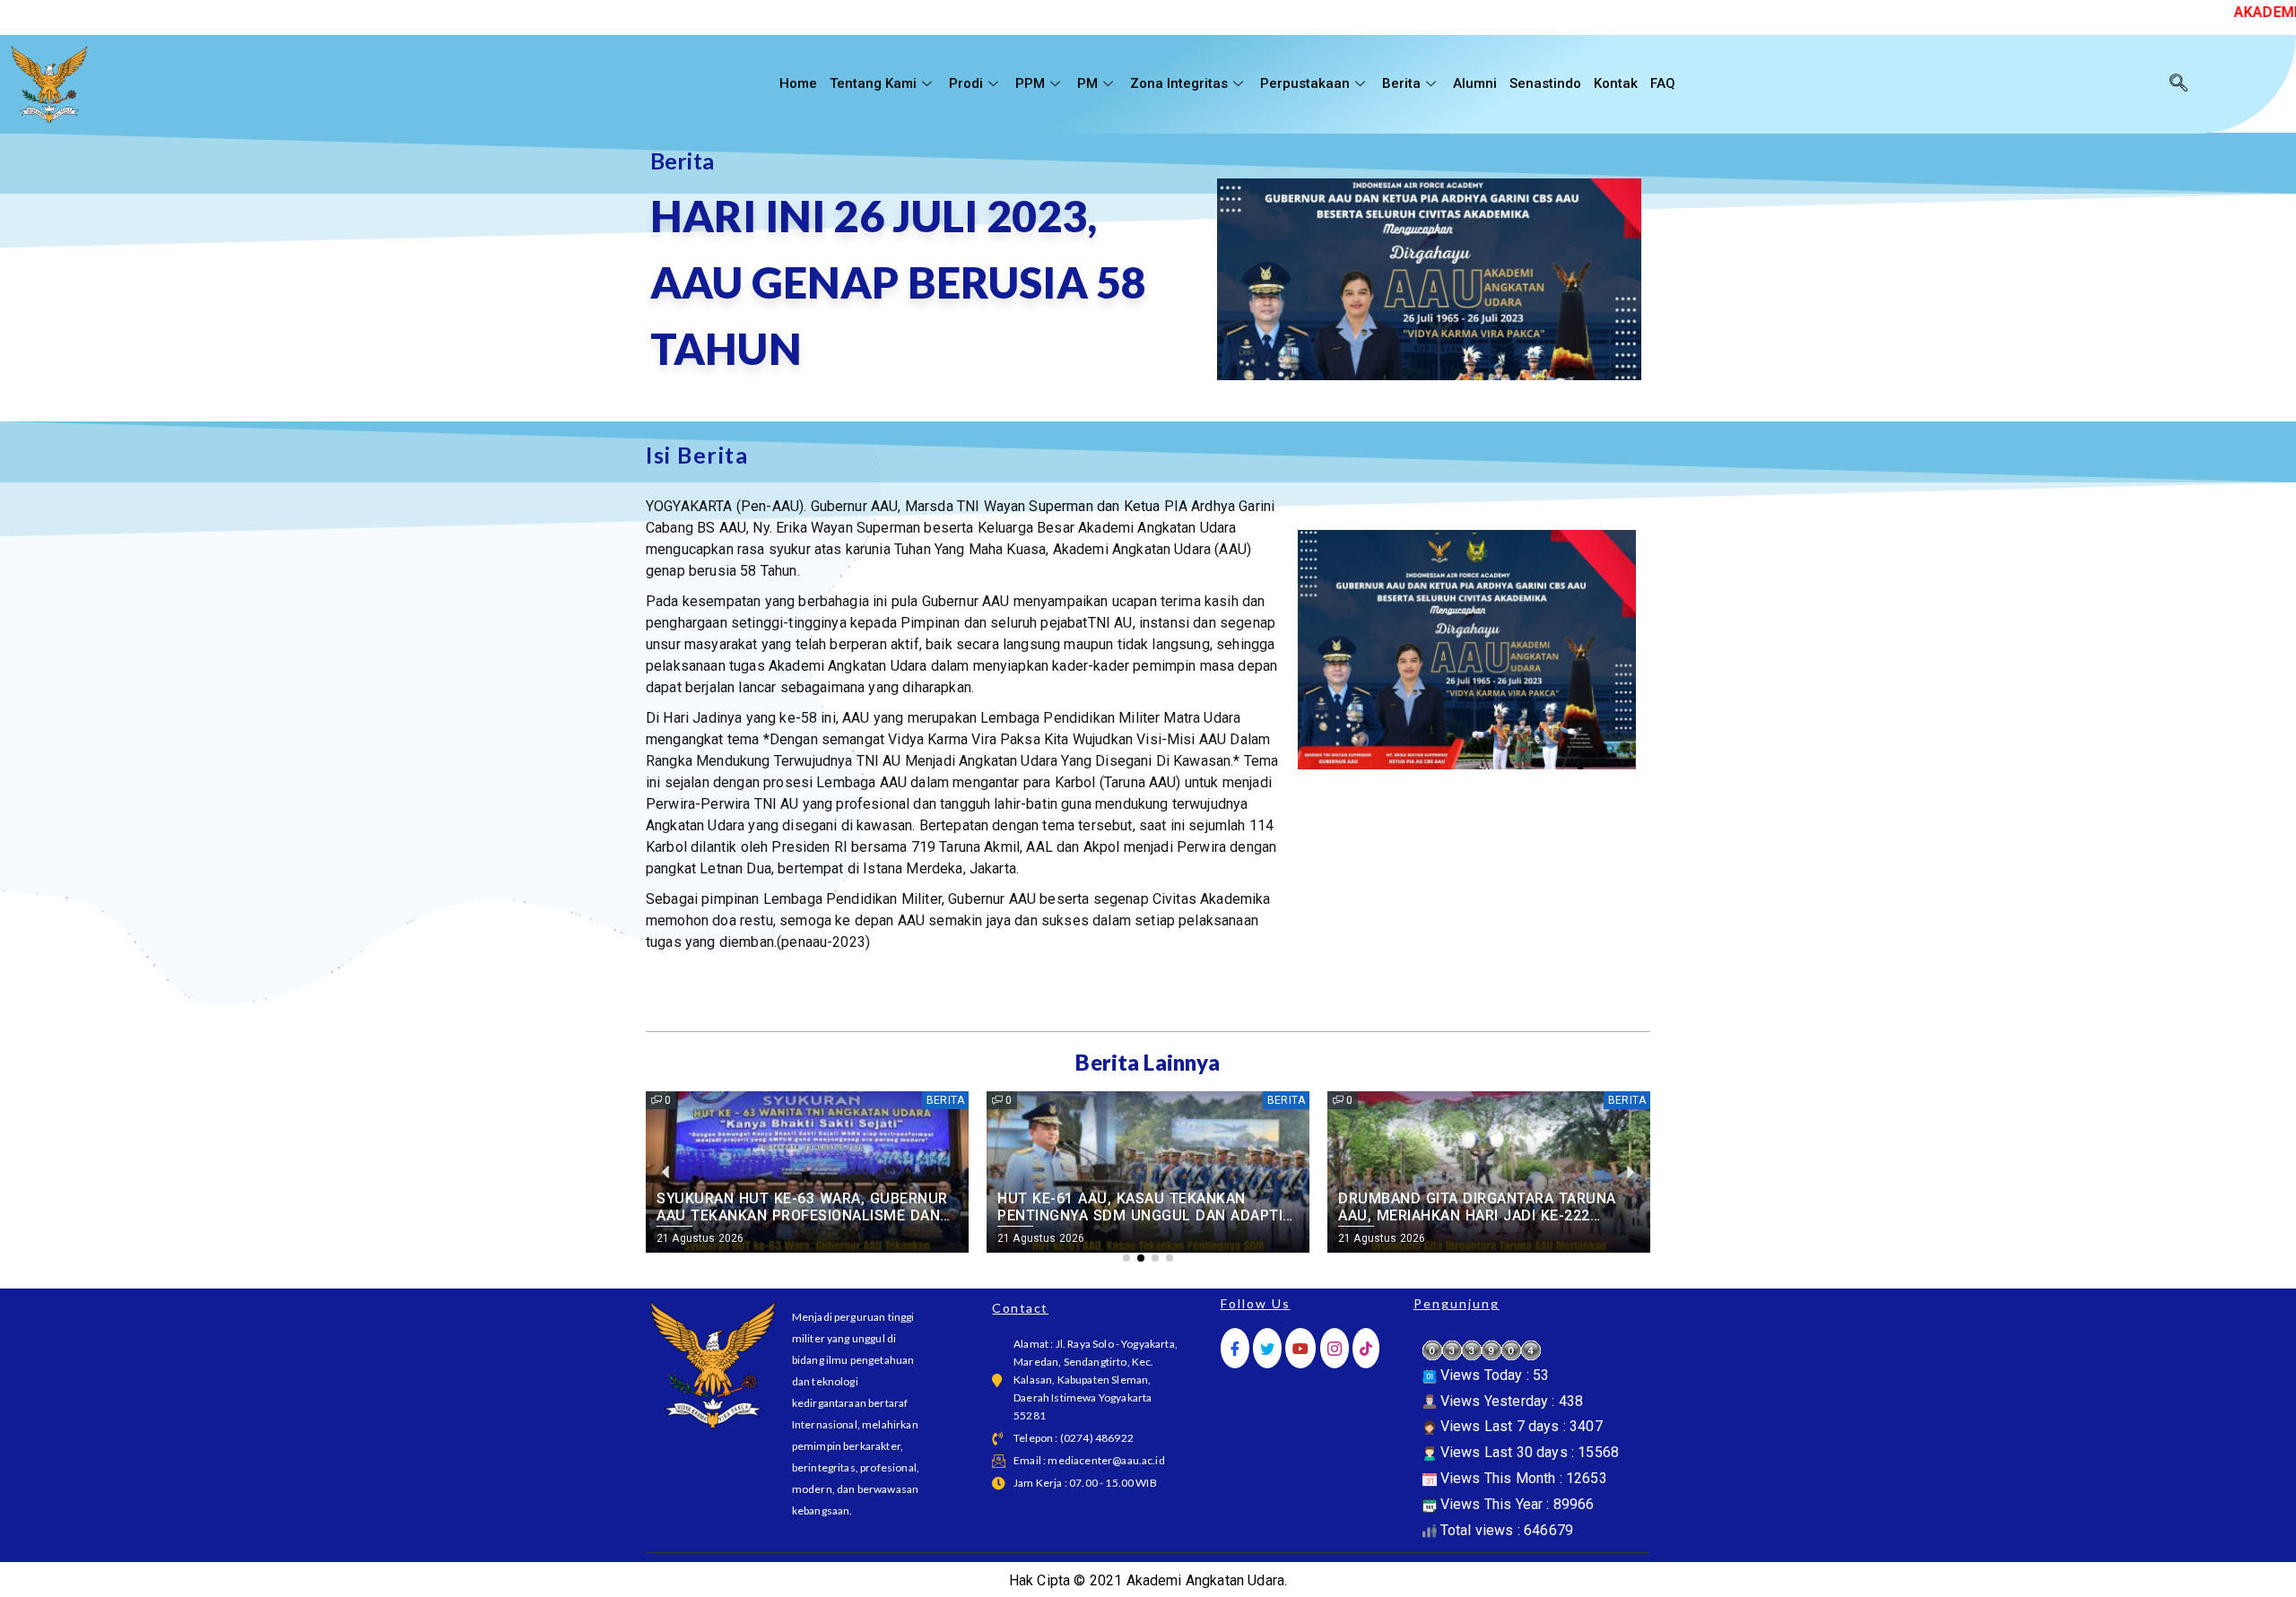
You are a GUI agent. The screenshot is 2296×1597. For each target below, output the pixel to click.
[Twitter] (1267, 1348)
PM (1087, 83)
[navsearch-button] (2179, 84)
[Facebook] (1235, 1348)
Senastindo (1545, 83)
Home (798, 83)
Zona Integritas (1179, 83)
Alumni (1475, 83)
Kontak (1616, 83)
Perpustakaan (1305, 83)
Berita (1401, 83)
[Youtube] (1300, 1348)
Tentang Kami (873, 83)
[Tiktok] (1366, 1348)
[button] (1126, 1258)
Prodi (966, 83)
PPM (1030, 83)
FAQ (1663, 83)
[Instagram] (1335, 1348)
